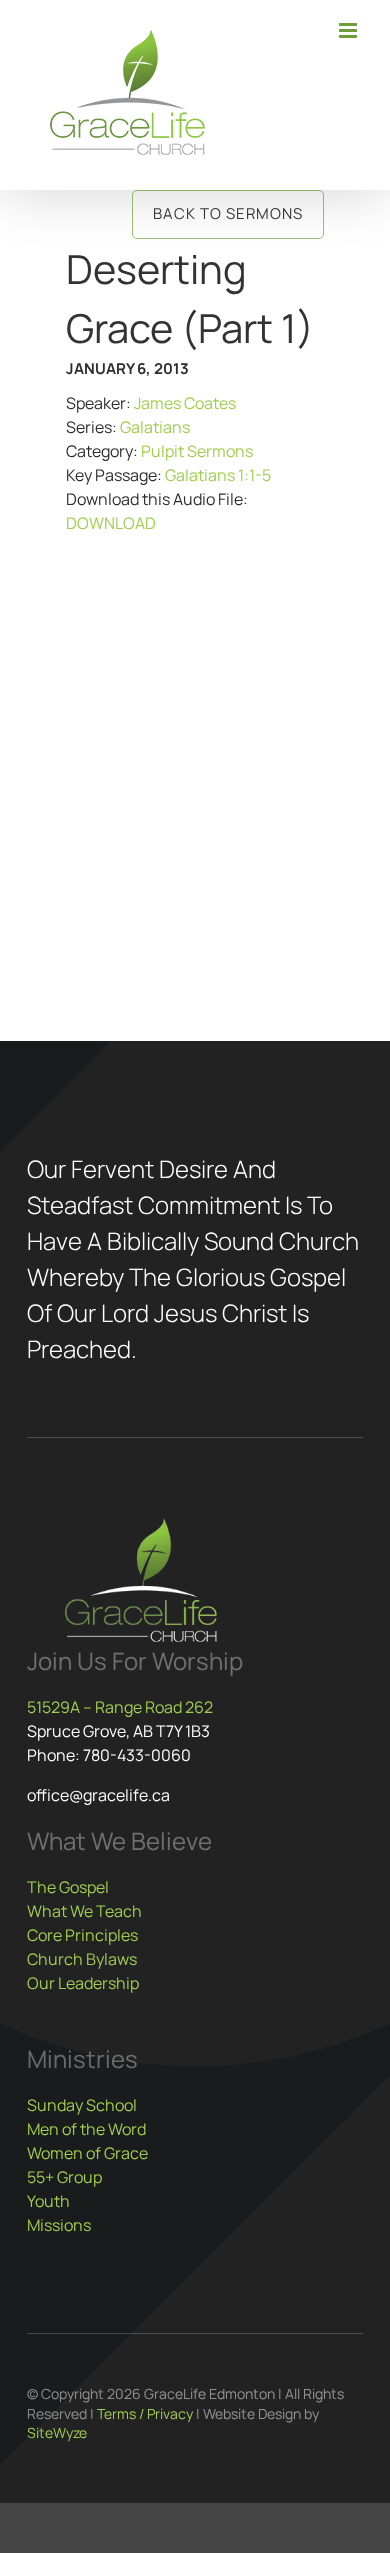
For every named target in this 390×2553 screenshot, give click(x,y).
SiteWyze (57, 2432)
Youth (48, 2201)
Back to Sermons (228, 213)
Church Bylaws (82, 1959)
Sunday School (82, 2105)
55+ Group (64, 2177)
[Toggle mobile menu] (349, 30)
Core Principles (82, 1935)
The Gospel (68, 1887)
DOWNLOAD (111, 523)
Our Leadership (83, 1983)
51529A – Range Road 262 (120, 1707)
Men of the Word (86, 2129)
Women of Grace (87, 2153)
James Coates (185, 403)
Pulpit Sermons (197, 451)
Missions (59, 2225)
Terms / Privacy (145, 2413)
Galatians (155, 427)
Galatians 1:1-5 (218, 475)
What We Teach (84, 1911)
